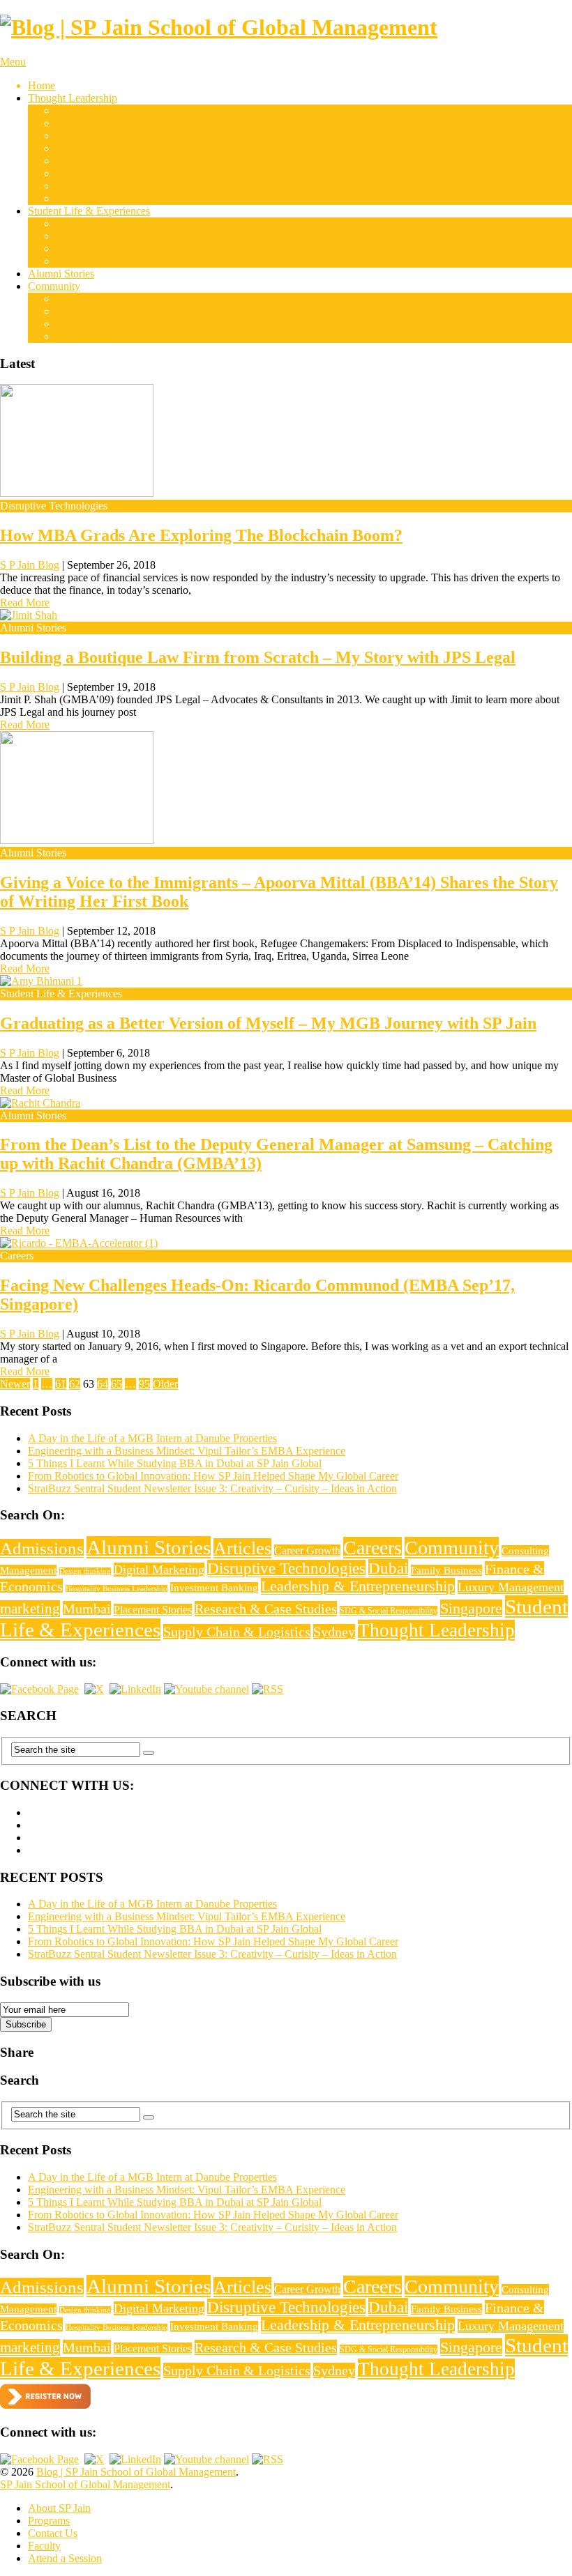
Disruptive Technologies (110, 148)
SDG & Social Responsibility (389, 1611)
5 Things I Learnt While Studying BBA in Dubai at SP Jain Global (175, 1463)
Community (54, 286)
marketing (30, 1609)
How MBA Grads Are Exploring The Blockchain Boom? (201, 535)
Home (42, 85)
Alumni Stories (61, 274)
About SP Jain (59, 2508)
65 (116, 1384)
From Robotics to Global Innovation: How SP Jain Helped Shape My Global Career (213, 1476)
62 (75, 1384)
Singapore (78, 248)
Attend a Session (65, 2558)
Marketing (78, 186)
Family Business (92, 161)
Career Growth (307, 1550)
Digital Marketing (95, 136)
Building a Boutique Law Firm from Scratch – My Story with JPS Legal (258, 657)
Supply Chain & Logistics (113, 110)
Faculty (44, 2546)
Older (165, 1384)
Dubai (69, 223)
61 (61, 1384)
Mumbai (74, 236)
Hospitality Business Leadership (116, 1589)
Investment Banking (214, 1588)
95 (144, 1384)
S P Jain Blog (30, 565)
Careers (73, 324)
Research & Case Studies (111, 299)
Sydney (73, 261)
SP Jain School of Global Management (85, 2484)
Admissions (82, 336)
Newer (15, 1384)
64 (103, 1384)
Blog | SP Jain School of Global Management (136, 2472)
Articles (73, 311)
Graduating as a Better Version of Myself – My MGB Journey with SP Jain (268, 1023)
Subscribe (26, 2024)
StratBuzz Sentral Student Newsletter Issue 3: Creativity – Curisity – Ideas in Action (212, 1488)
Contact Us (53, 2533)
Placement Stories (153, 1610)
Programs (49, 2521)
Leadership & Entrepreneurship (125, 173)
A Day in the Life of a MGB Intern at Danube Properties (152, 1438)
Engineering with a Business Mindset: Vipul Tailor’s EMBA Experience (187, 1451)
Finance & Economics (105, 123)
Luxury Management (102, 198)
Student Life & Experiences (89, 211)
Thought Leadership (73, 98)
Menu (13, 62)
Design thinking (85, 1571)
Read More (25, 603)
